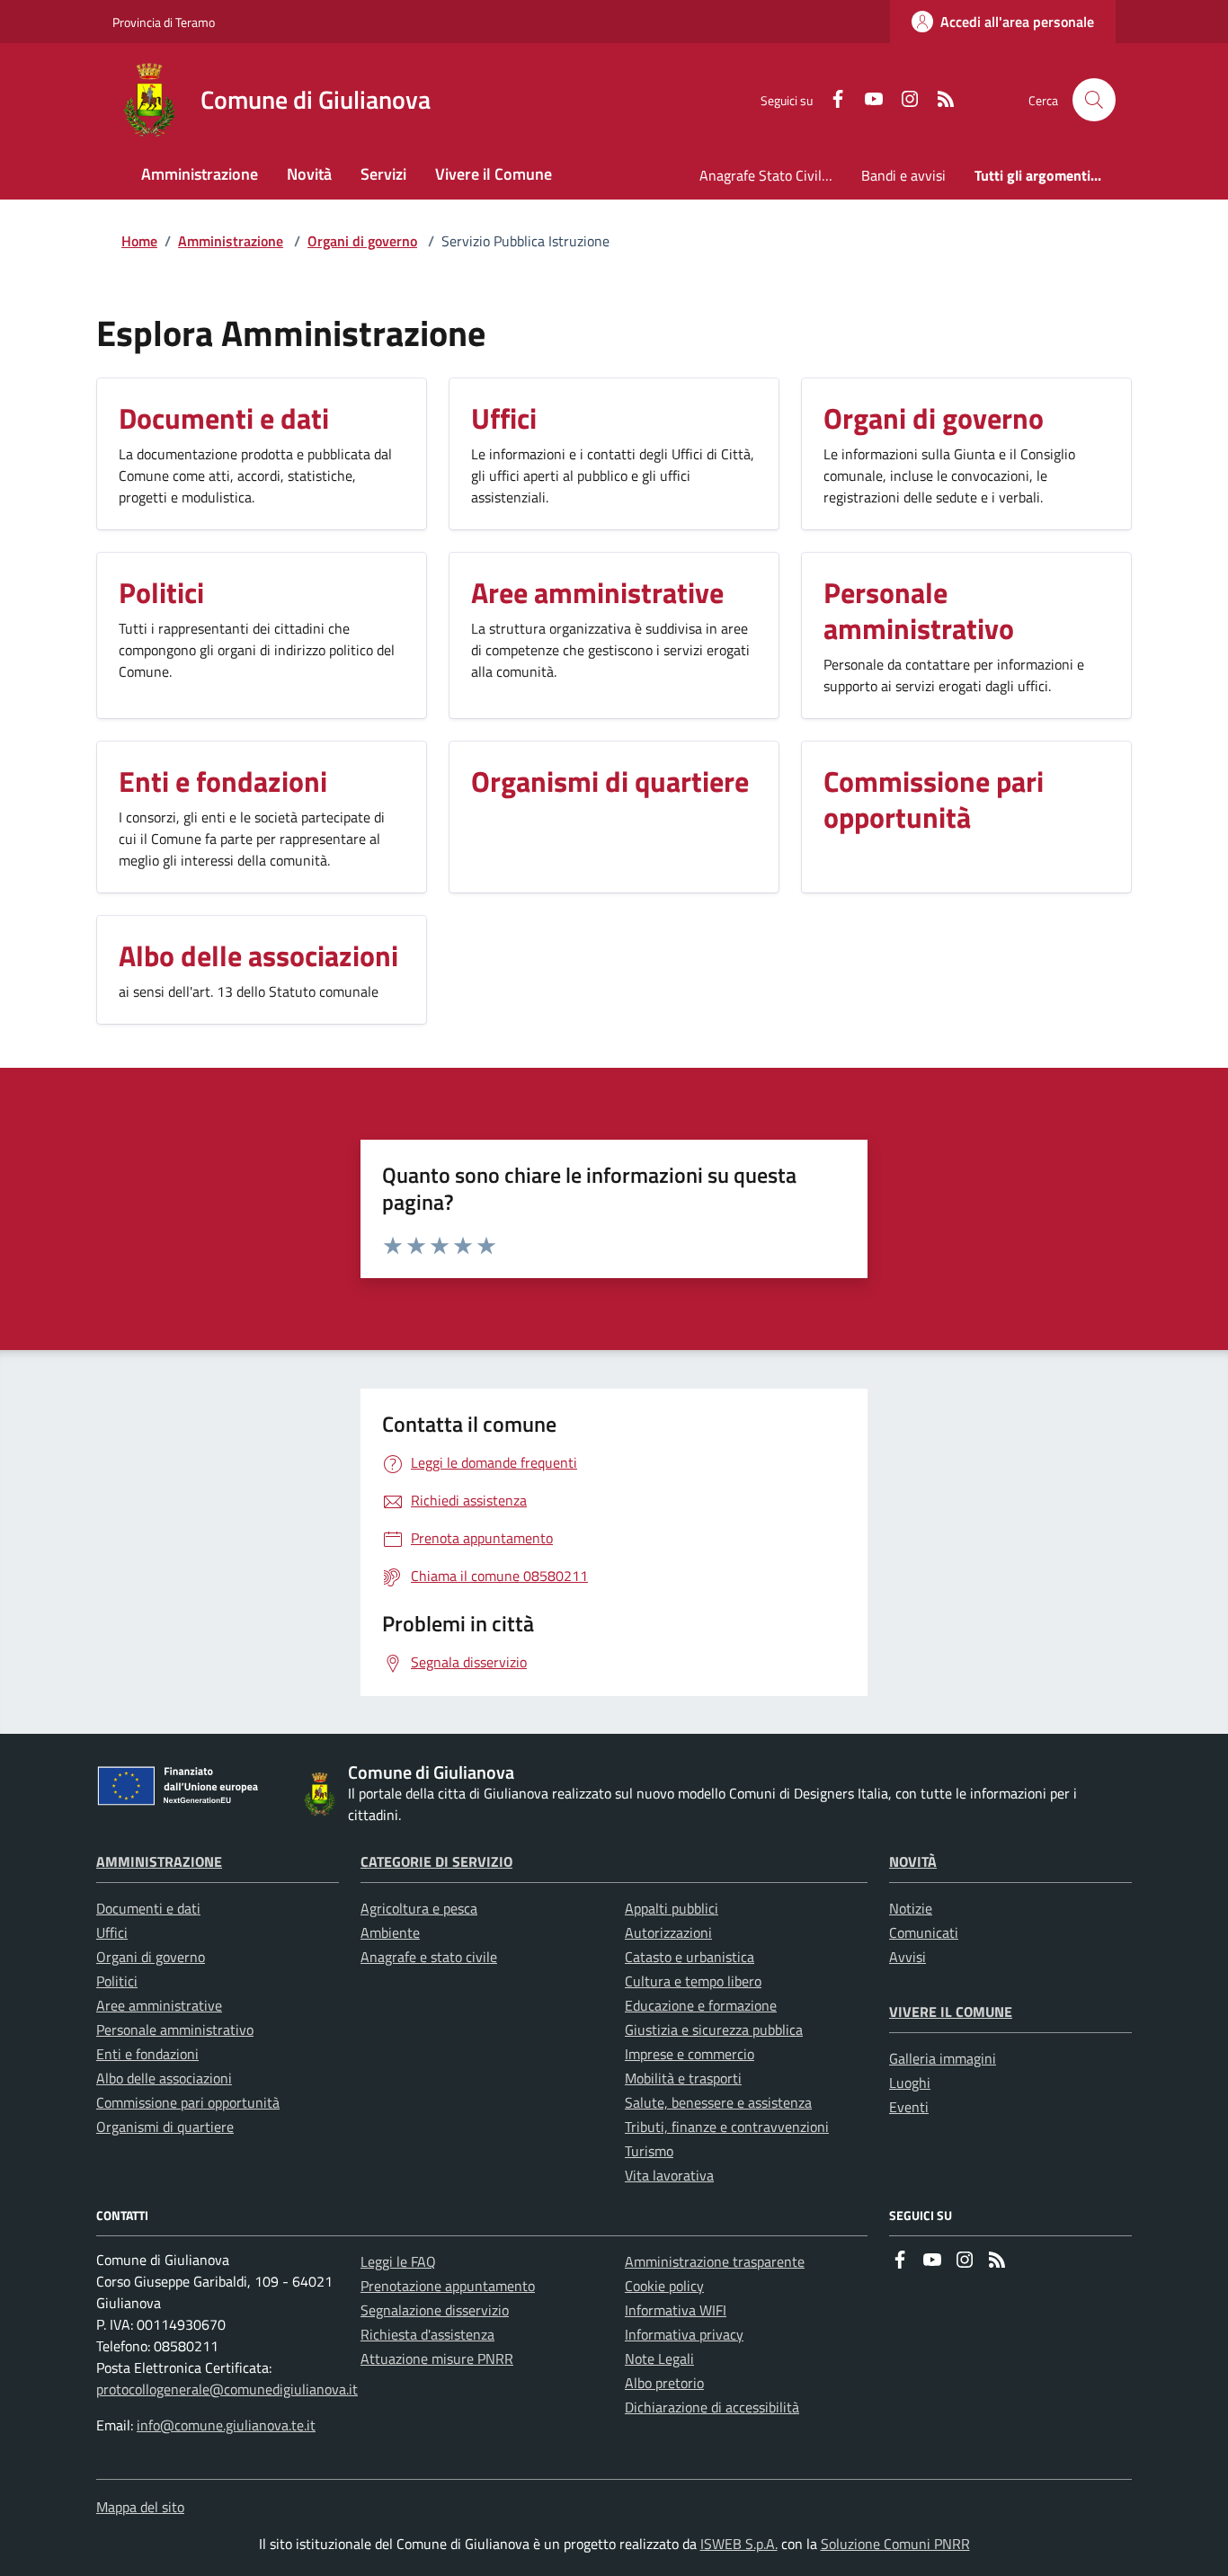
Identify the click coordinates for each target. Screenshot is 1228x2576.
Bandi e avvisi (903, 175)
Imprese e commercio (690, 2054)
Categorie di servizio (436, 1861)
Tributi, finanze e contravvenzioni (727, 2127)
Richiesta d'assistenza (427, 2334)
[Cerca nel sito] (1094, 100)
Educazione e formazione (701, 2005)
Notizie (911, 1908)
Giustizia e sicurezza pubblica (714, 2030)
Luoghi (910, 2083)
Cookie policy (664, 2286)
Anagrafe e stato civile (429, 1957)
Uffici (112, 1932)
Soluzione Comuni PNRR (895, 2544)
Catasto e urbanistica (690, 1957)
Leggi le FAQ (398, 2261)
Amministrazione (231, 241)
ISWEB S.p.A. (739, 2544)
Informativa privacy (684, 2334)
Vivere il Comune (951, 2012)
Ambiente (390, 1932)
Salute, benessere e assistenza (718, 2102)
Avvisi (908, 1957)
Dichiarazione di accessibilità (712, 2407)
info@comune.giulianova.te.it (226, 2425)
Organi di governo (362, 241)
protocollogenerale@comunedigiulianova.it (227, 2389)
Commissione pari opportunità (188, 2102)
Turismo (649, 2151)
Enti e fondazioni (147, 2054)
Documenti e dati (148, 1908)
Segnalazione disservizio (435, 2310)
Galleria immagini (943, 2058)
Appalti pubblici (672, 1908)
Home (139, 241)
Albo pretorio (664, 2383)
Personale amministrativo (175, 2030)
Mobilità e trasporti (683, 2078)
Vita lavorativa (669, 2175)
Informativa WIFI (676, 2310)
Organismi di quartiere (165, 2127)
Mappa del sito (140, 2507)
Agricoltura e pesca (419, 1908)
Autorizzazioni (668, 1932)
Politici (117, 1981)
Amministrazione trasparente (715, 2261)
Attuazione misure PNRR (437, 2358)
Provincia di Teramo (164, 22)
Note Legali (659, 2358)
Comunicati (924, 1932)
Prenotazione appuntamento (448, 2286)
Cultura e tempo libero (693, 1981)
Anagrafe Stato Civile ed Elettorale (773, 175)
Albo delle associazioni (164, 2078)
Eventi (909, 2107)
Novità (913, 1861)
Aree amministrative (159, 2005)
